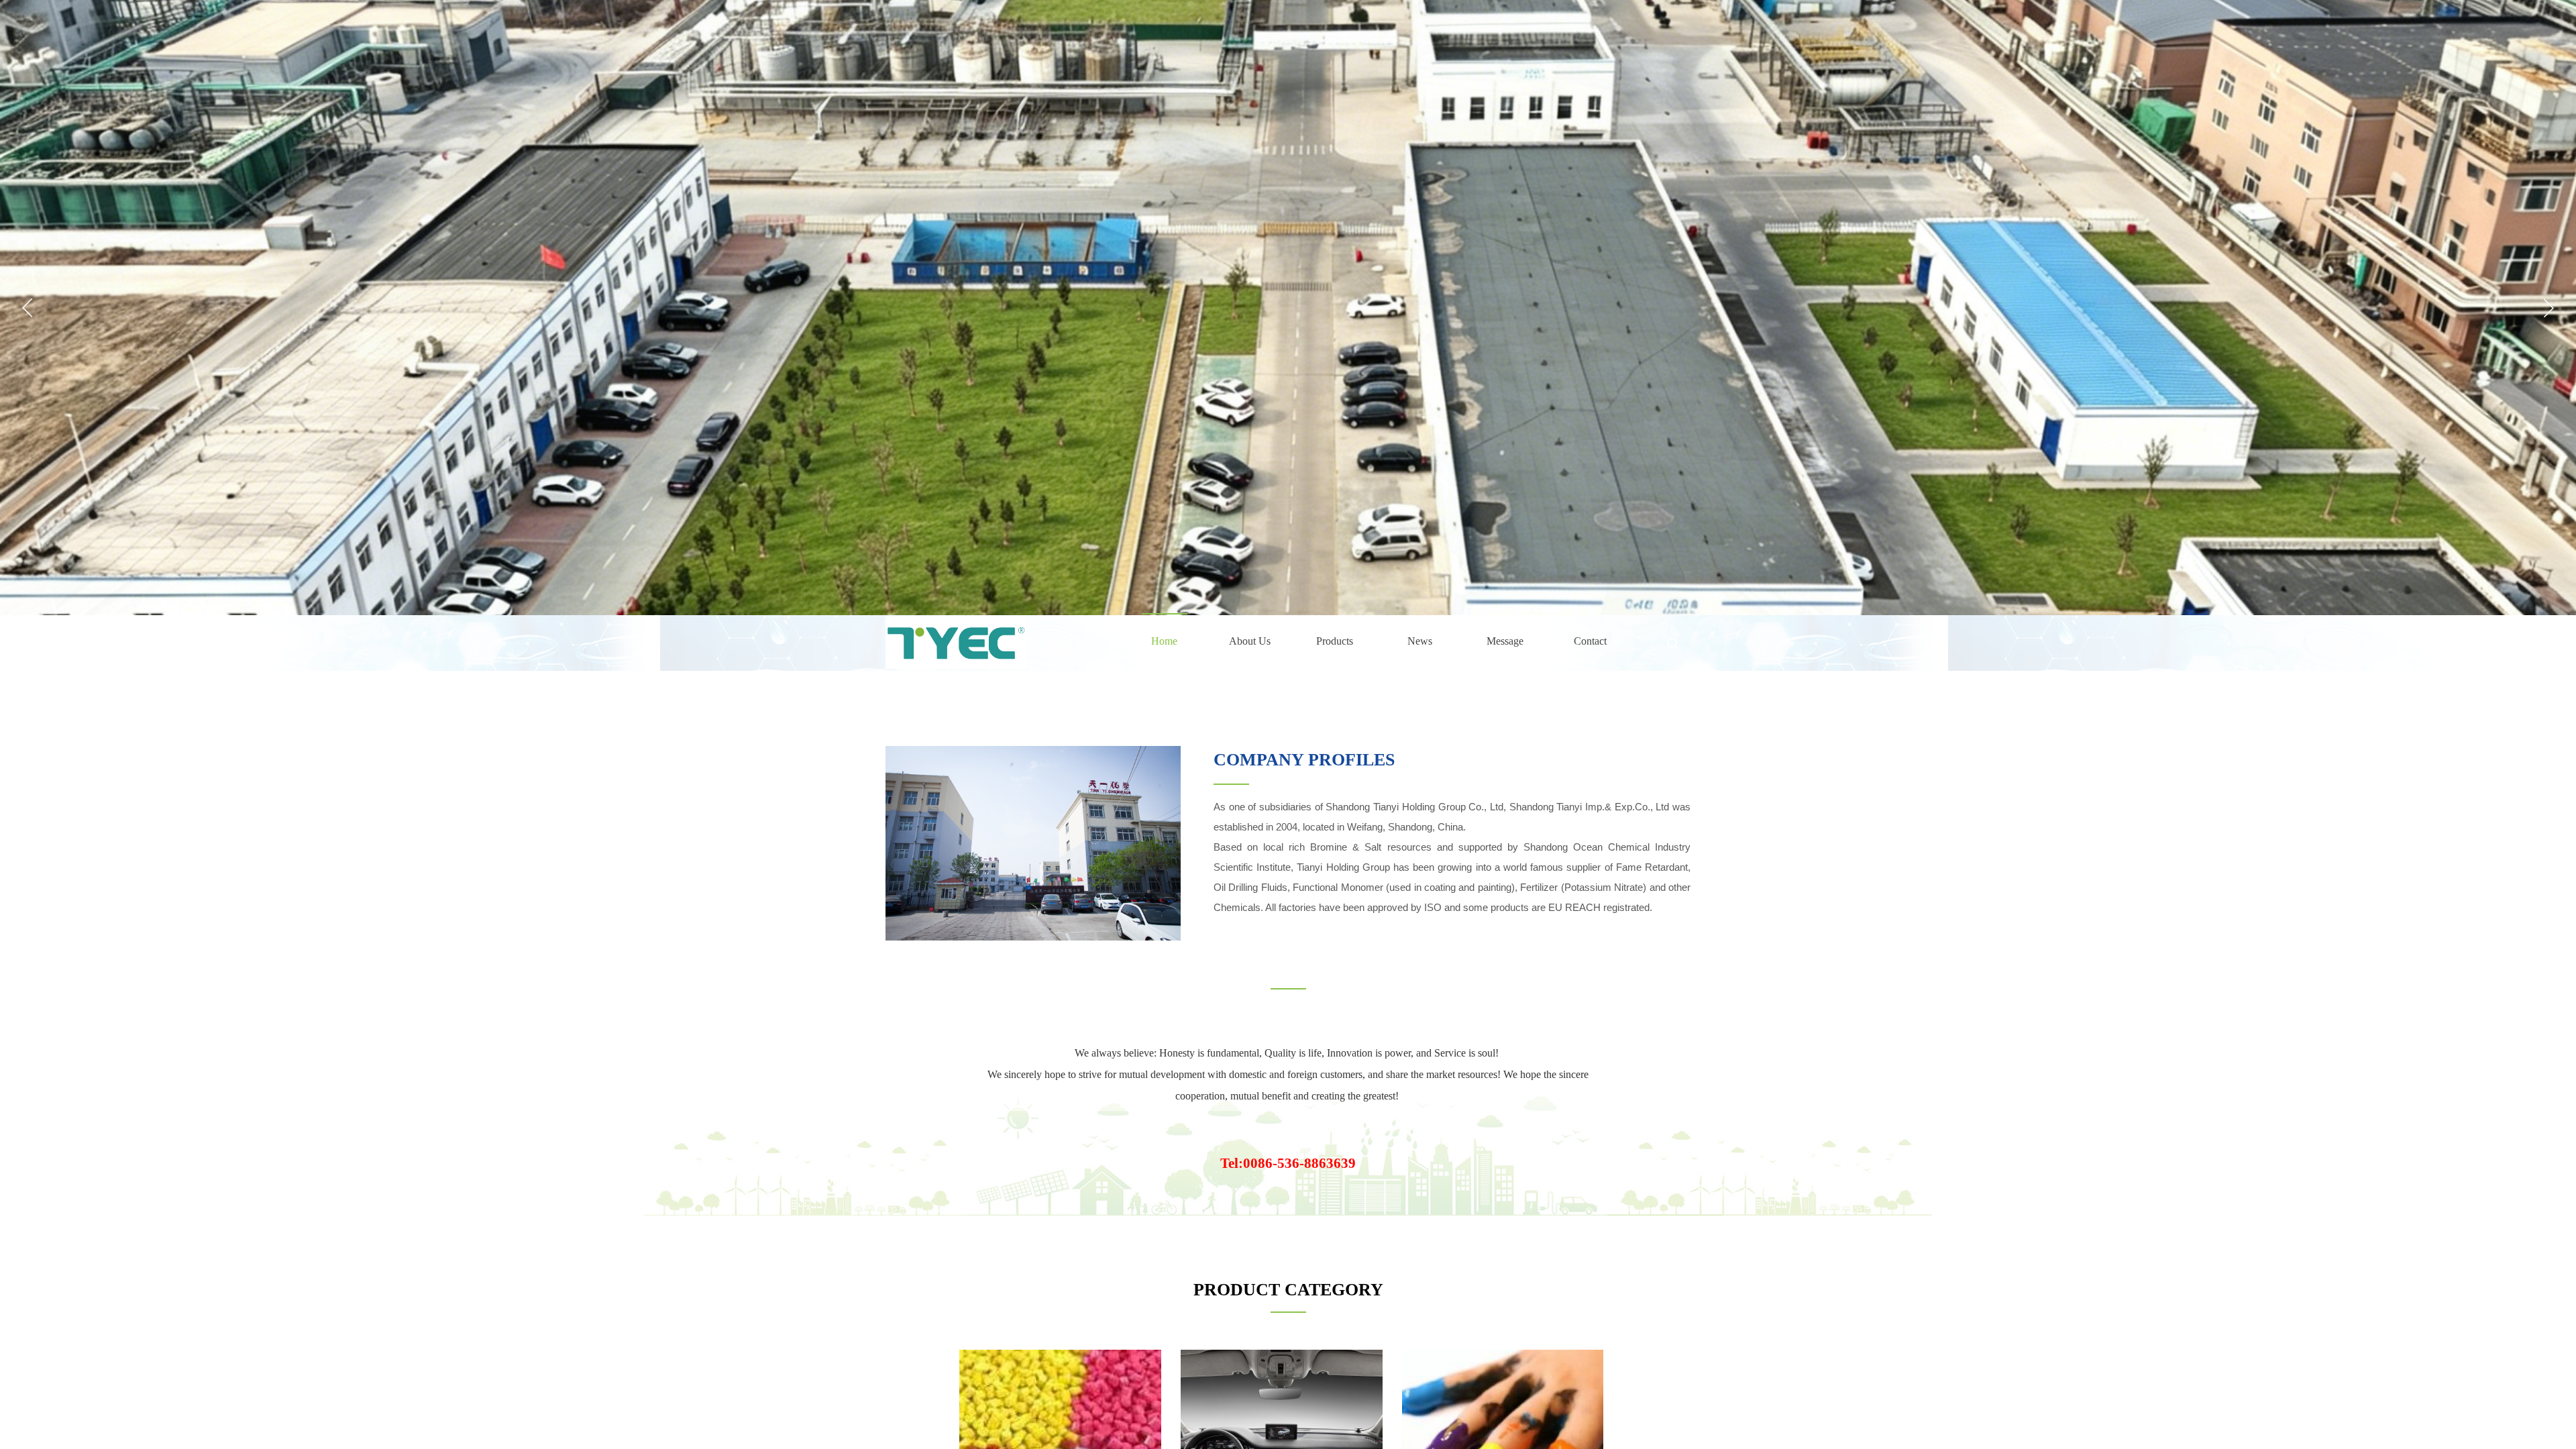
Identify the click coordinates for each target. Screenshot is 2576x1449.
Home (1164, 641)
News (1420, 641)
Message (1505, 641)
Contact (1590, 641)
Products (1335, 641)
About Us (1250, 641)
